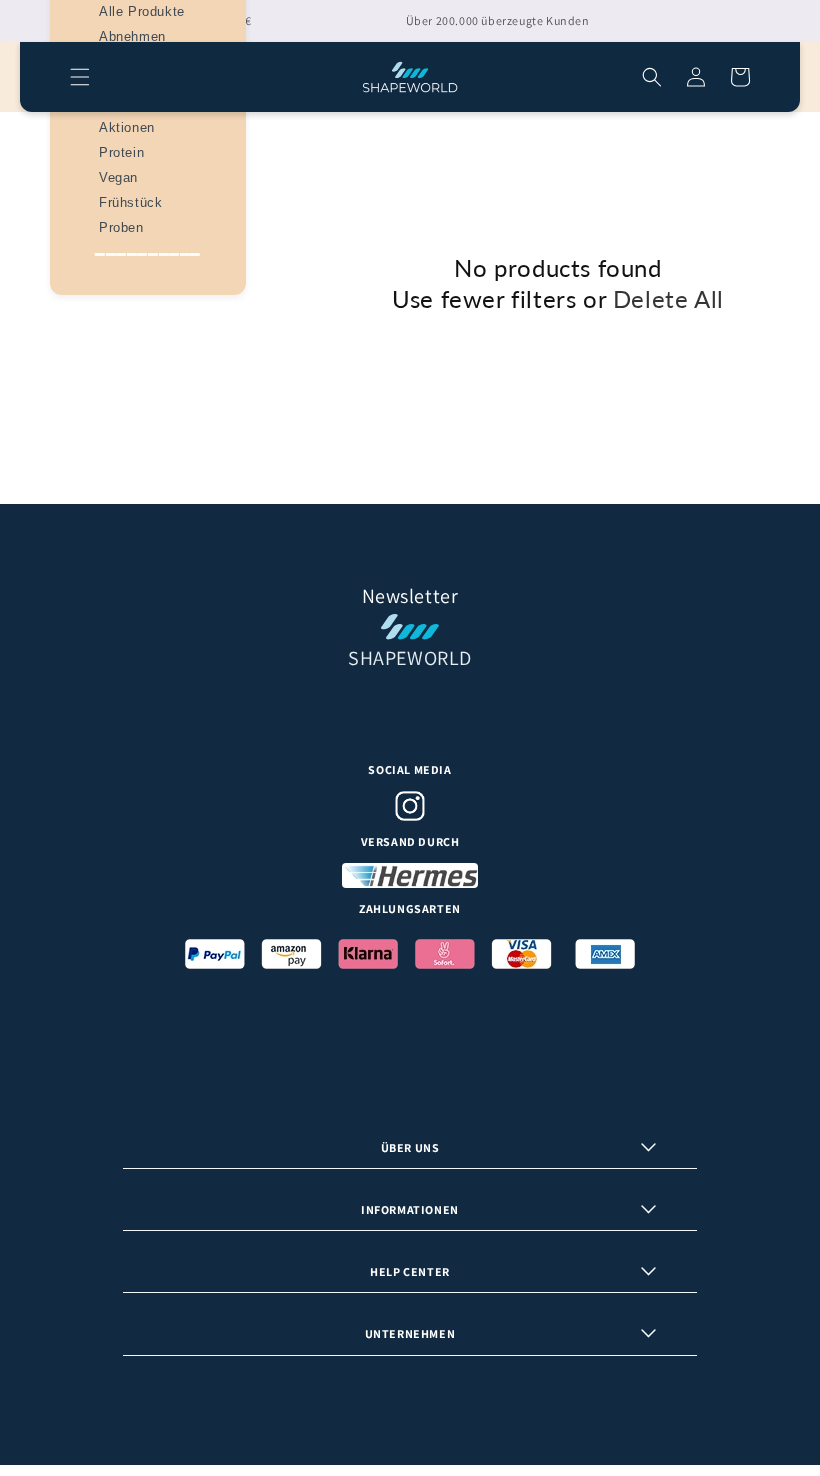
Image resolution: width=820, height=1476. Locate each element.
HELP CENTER (410, 1271)
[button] (80, 77)
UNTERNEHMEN (410, 1333)
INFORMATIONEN (410, 1209)
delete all (668, 298)
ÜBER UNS (410, 1147)
